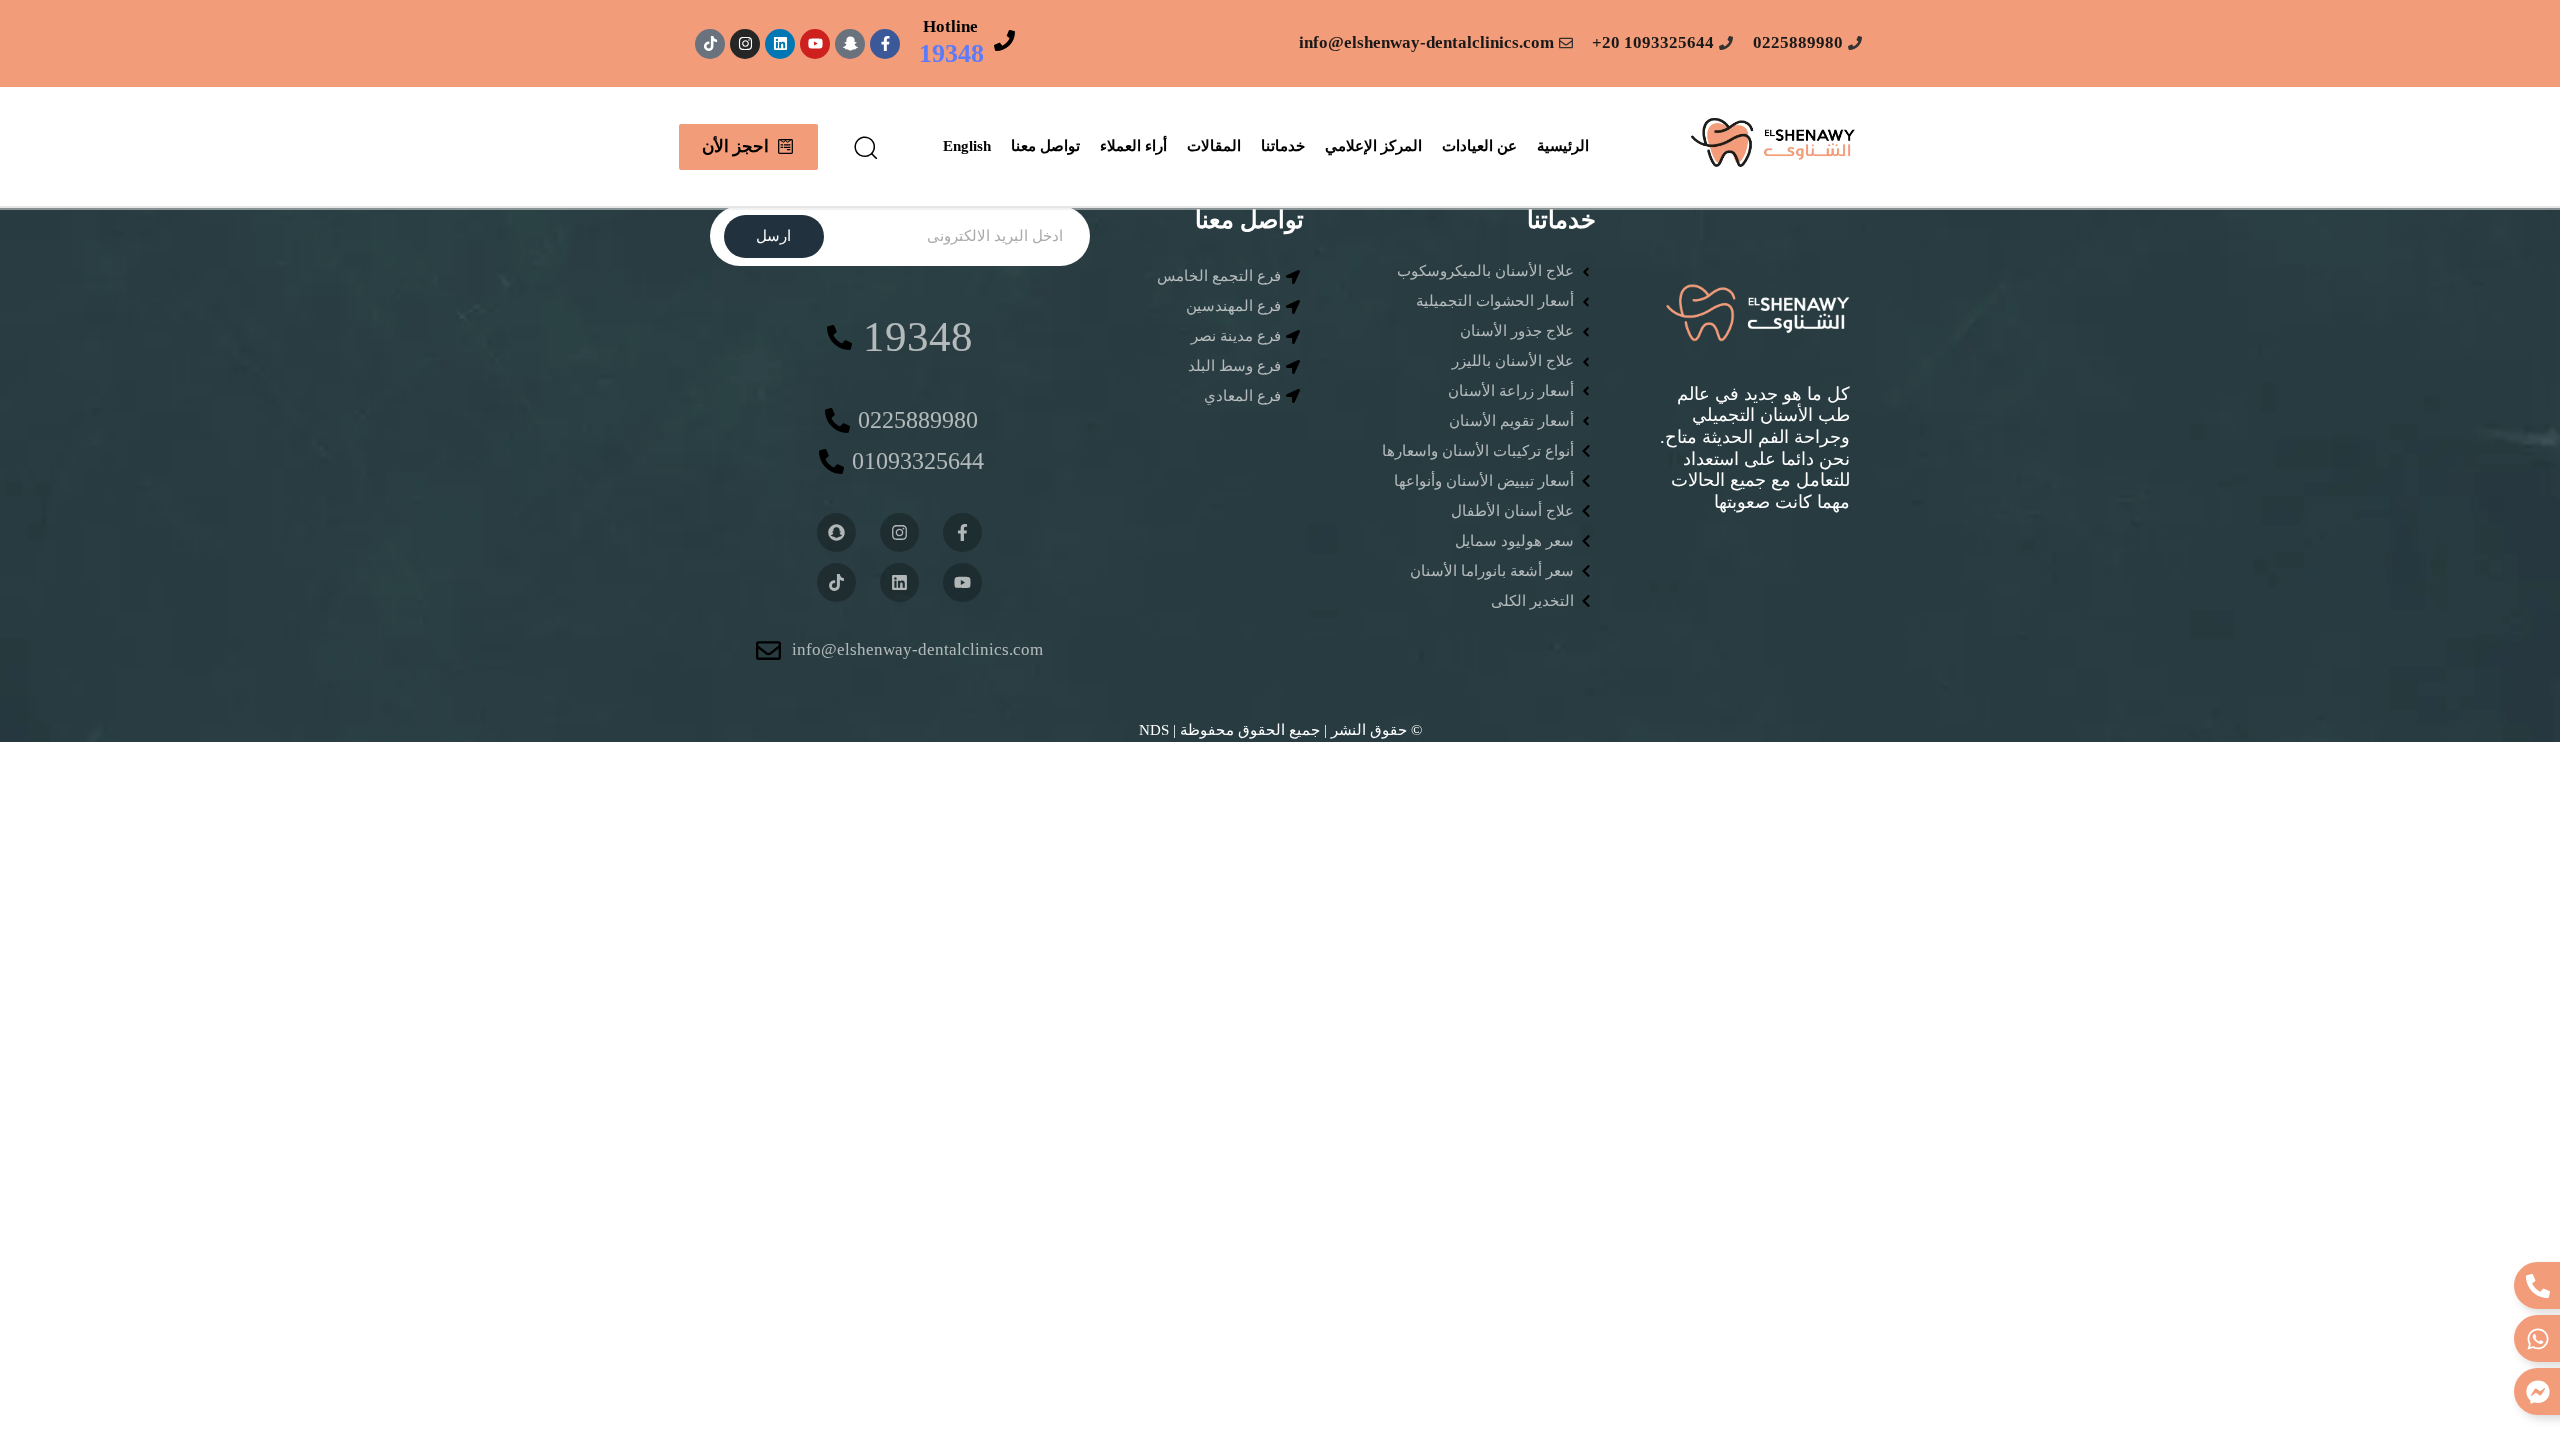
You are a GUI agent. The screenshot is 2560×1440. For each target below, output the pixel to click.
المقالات (1214, 146)
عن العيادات (1479, 146)
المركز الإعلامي (1373, 146)
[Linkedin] (780, 44)
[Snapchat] (836, 532)
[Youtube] (815, 44)
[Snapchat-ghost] (850, 44)
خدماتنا (1283, 146)
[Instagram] (745, 44)
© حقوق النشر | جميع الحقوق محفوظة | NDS (1280, 730)
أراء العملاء (1133, 146)
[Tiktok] (710, 44)
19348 (951, 53)
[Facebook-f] (885, 44)
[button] (865, 147)
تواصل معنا (1045, 146)
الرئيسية (1563, 146)
